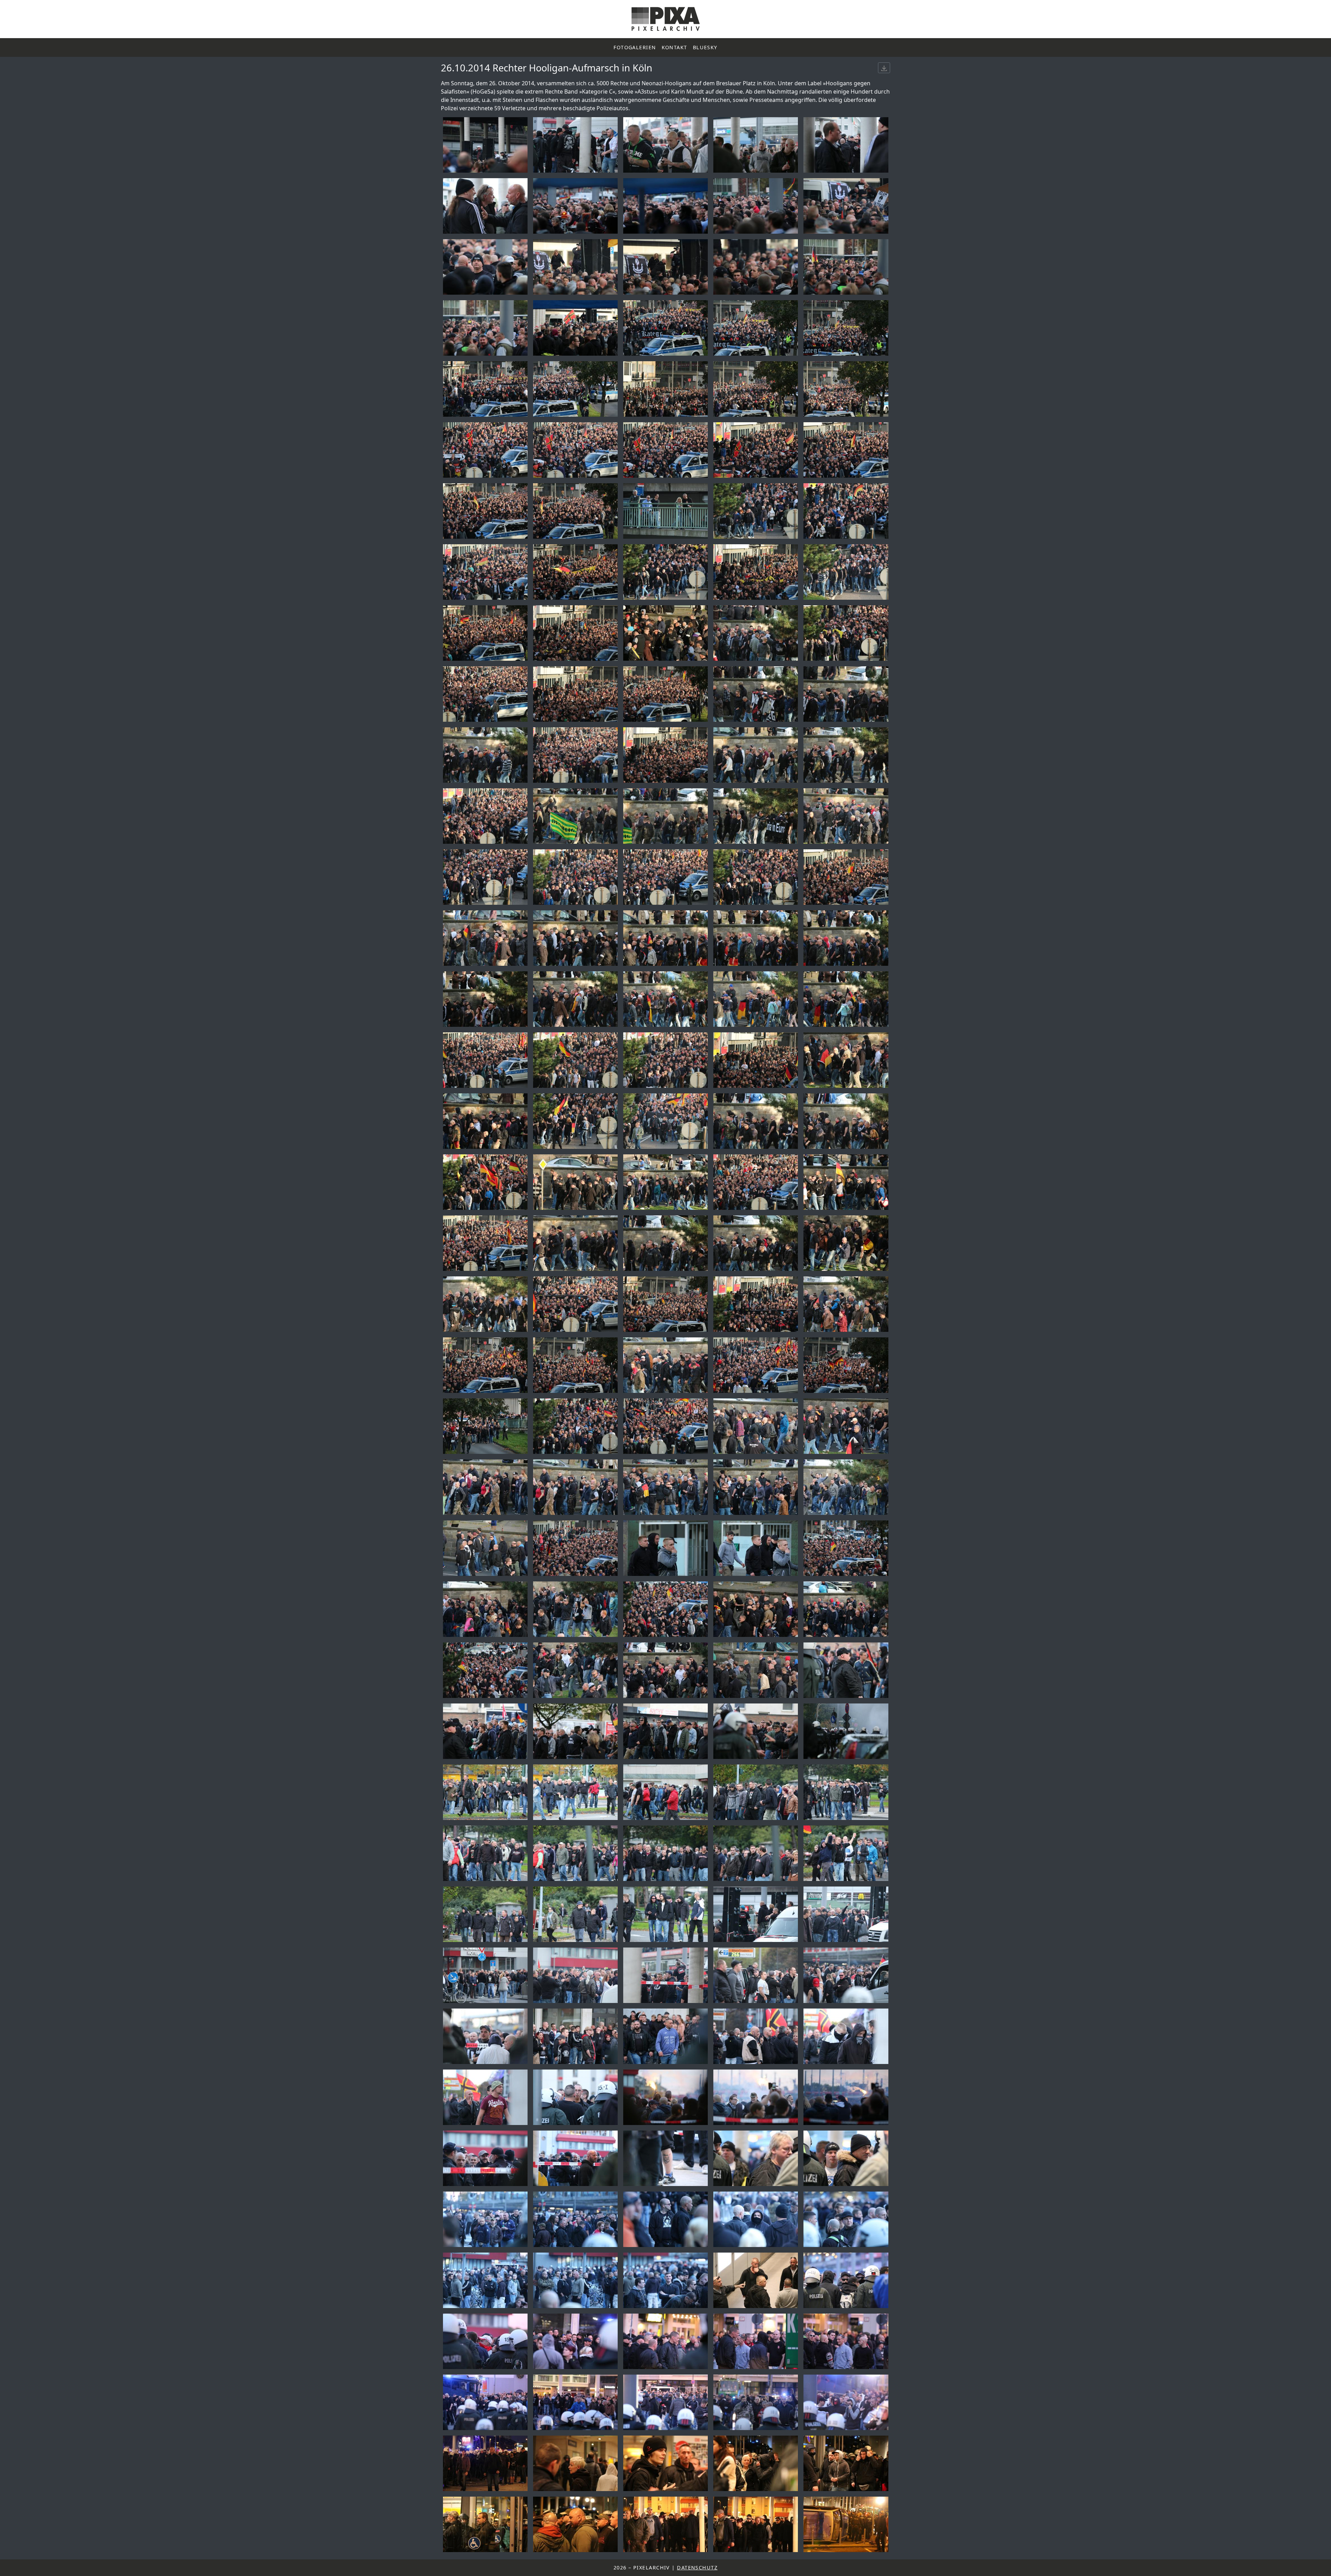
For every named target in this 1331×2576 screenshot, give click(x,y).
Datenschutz (697, 2568)
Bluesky (705, 47)
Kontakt (675, 47)
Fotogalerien (635, 47)
